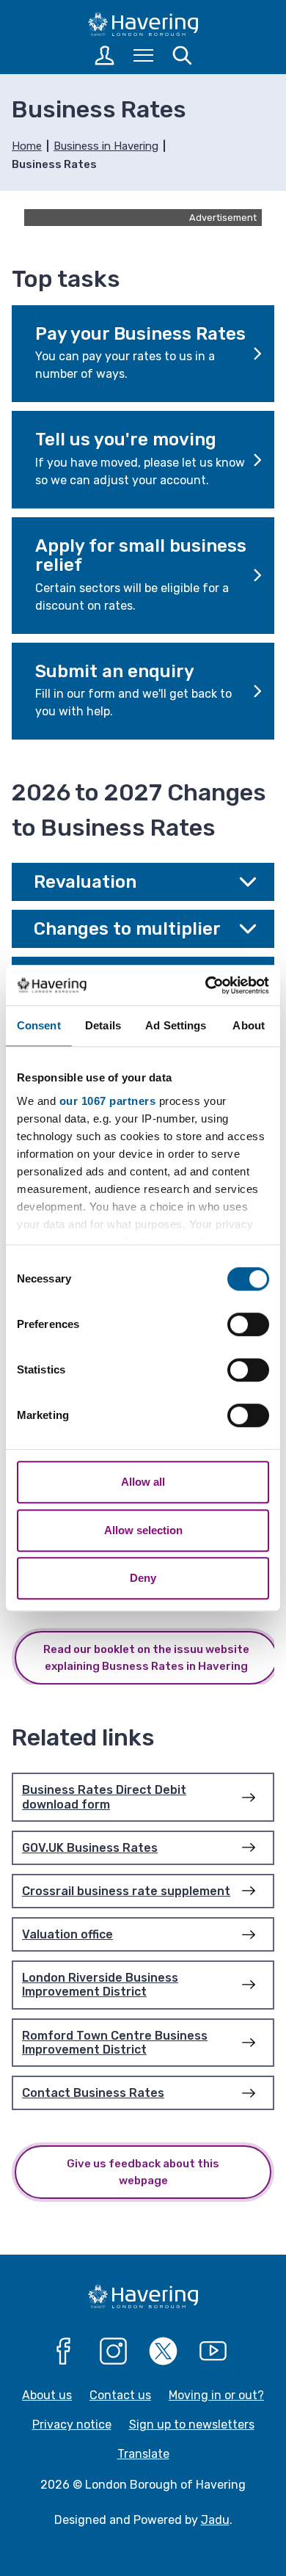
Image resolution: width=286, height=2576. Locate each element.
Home (27, 146)
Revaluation (85, 882)
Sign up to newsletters (192, 2424)
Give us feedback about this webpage (143, 2172)
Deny (143, 1578)
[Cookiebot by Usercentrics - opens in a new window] (206, 985)
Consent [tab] (39, 1025)
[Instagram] (114, 2351)
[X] (164, 2351)
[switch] (248, 1324)
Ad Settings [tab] (176, 1025)
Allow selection (143, 1530)
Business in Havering (106, 146)
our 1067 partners (108, 1101)
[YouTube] (213, 2351)
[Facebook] (64, 2351)
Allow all (143, 1482)
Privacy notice (72, 2424)
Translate (143, 2454)
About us (47, 2395)
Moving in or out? (216, 2395)
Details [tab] (103, 1025)
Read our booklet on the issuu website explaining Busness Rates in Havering (146, 1658)
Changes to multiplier (127, 929)
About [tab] (249, 1025)
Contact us (120, 2395)
